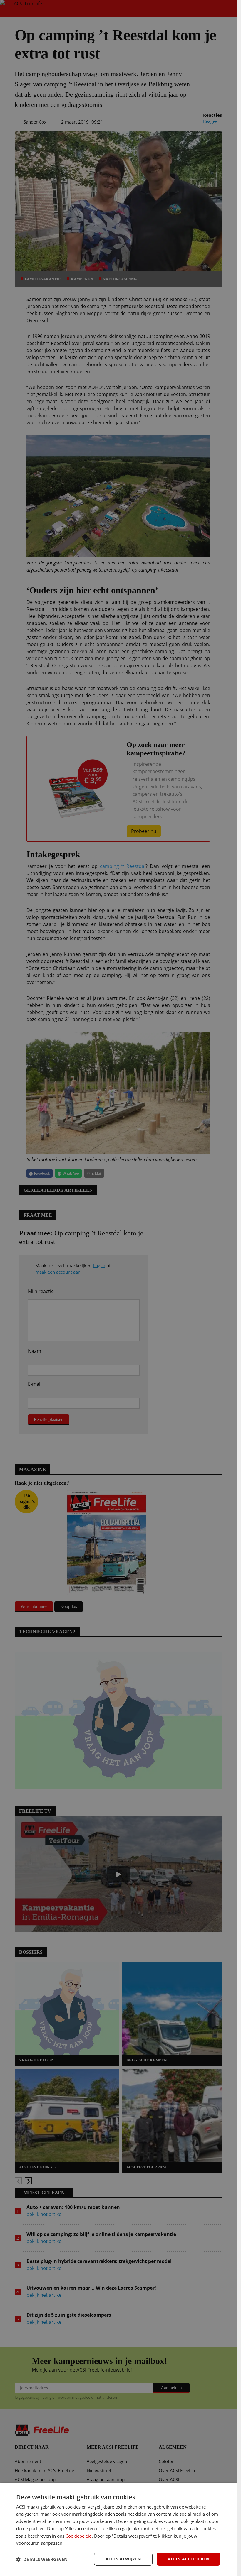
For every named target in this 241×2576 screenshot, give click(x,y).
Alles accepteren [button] (189, 2559)
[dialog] (118, 2529)
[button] (42, 2559)
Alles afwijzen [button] (123, 2559)
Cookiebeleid (79, 2536)
